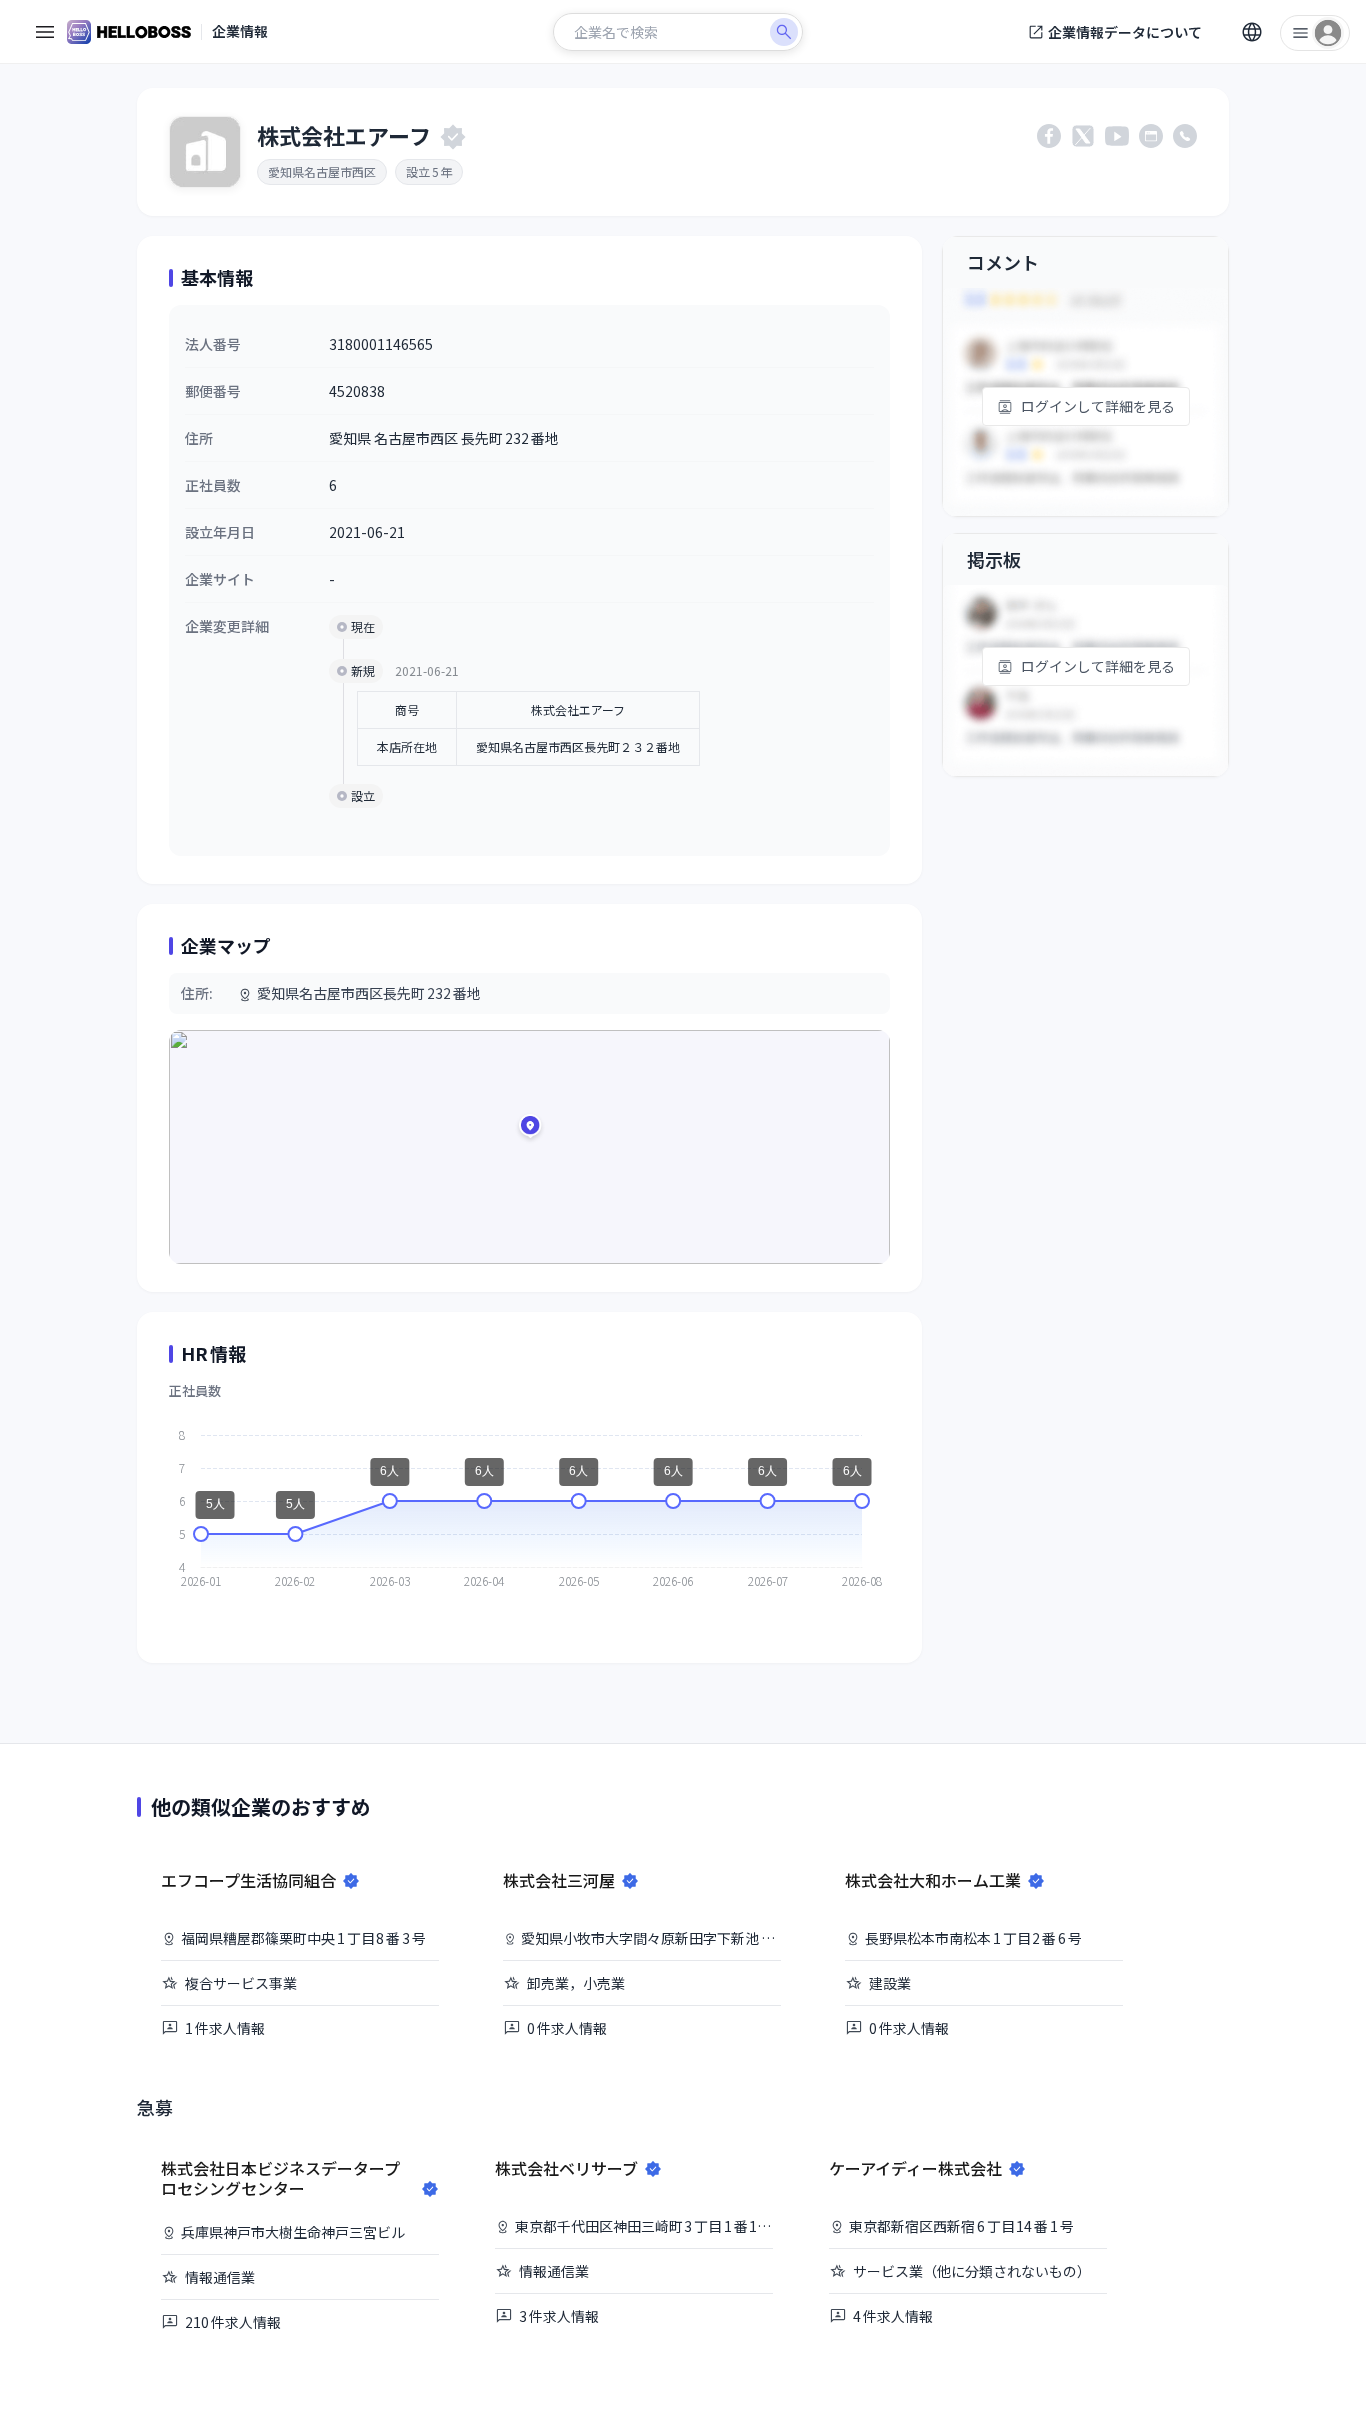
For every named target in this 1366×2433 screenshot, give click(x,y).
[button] (530, 1129)
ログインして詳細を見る (1098, 406)
